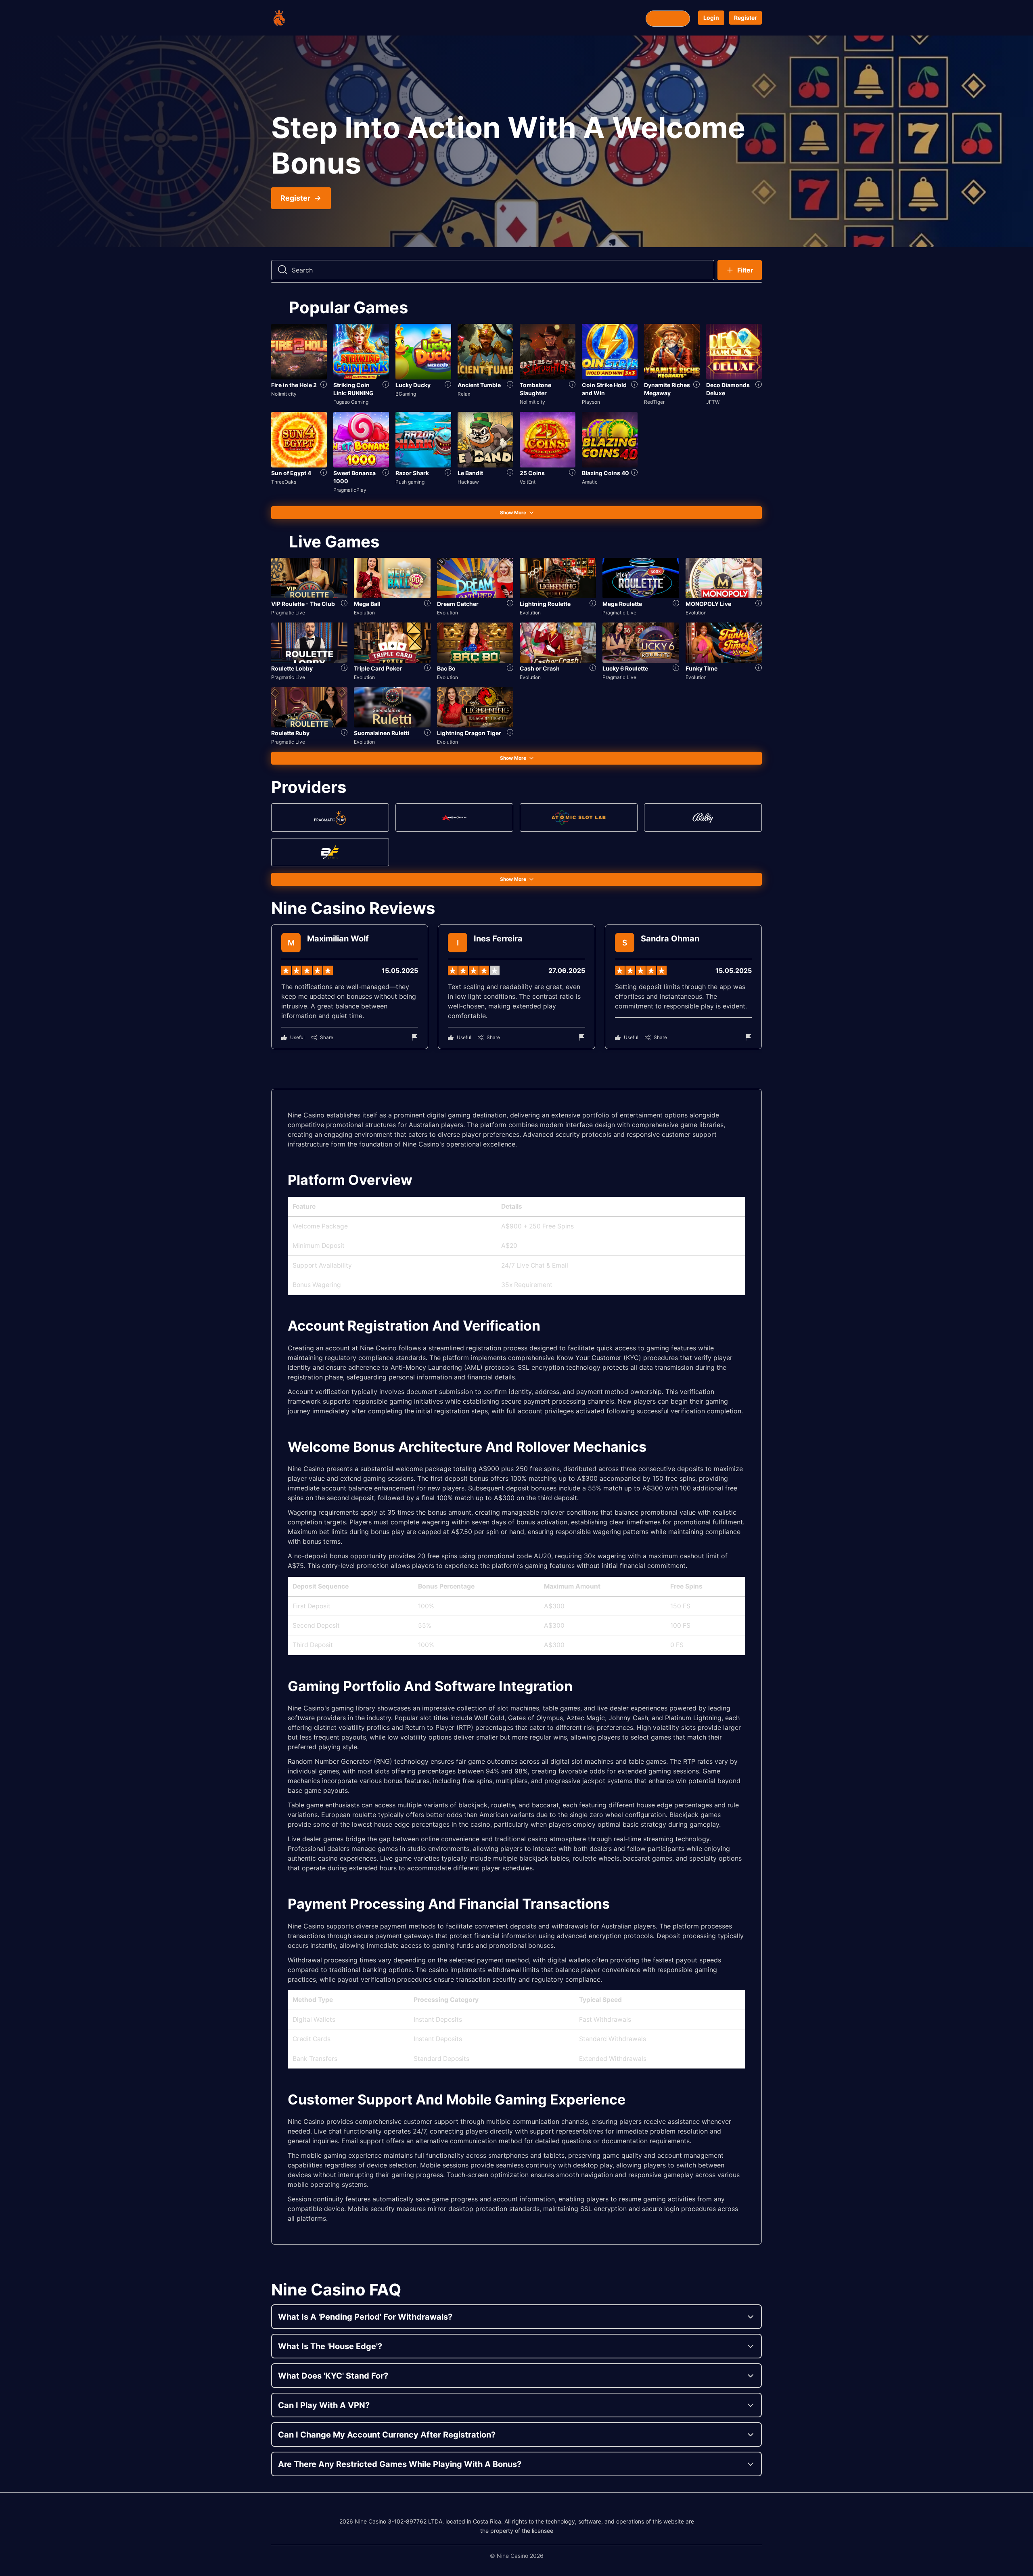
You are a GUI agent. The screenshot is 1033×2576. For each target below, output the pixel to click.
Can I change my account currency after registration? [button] (387, 2435)
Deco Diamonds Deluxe (728, 389)
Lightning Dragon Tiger (469, 733)
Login (711, 18)
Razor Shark (412, 473)
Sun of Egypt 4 (291, 473)
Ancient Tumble (479, 385)
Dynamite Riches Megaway (667, 389)
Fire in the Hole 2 (294, 385)
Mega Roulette (622, 604)
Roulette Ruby (290, 733)
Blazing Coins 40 (605, 473)
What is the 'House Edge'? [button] (330, 2346)
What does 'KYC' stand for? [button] (333, 2376)
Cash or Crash (540, 668)
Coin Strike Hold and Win (604, 389)
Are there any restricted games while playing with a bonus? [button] (400, 2464)
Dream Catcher (458, 604)
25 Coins (532, 473)
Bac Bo (446, 668)
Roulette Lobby (292, 668)
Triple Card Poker (378, 668)
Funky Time (702, 668)
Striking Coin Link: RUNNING (353, 389)
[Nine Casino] (303, 18)
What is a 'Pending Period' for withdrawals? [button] (365, 2317)
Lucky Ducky (413, 385)
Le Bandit (470, 473)
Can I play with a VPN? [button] (324, 2405)
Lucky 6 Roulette (625, 668)
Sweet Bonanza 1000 (354, 477)
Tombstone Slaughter (535, 389)
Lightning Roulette (545, 604)
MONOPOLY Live (708, 604)
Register (745, 18)
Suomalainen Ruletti (382, 733)
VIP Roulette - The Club (303, 604)
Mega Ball (367, 604)
